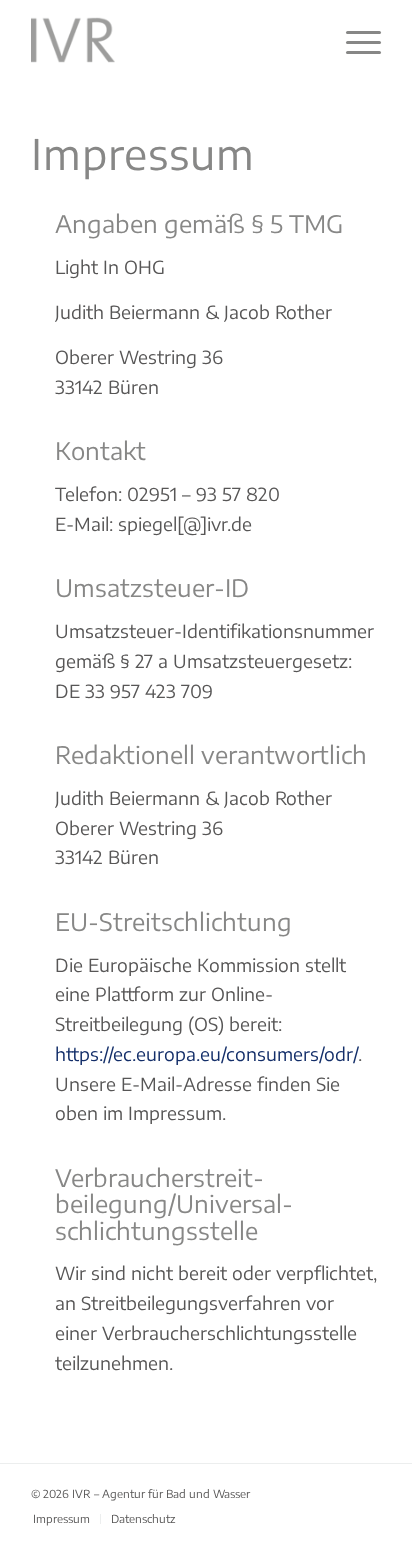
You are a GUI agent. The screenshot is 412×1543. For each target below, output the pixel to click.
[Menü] (353, 40)
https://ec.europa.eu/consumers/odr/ (206, 1053)
